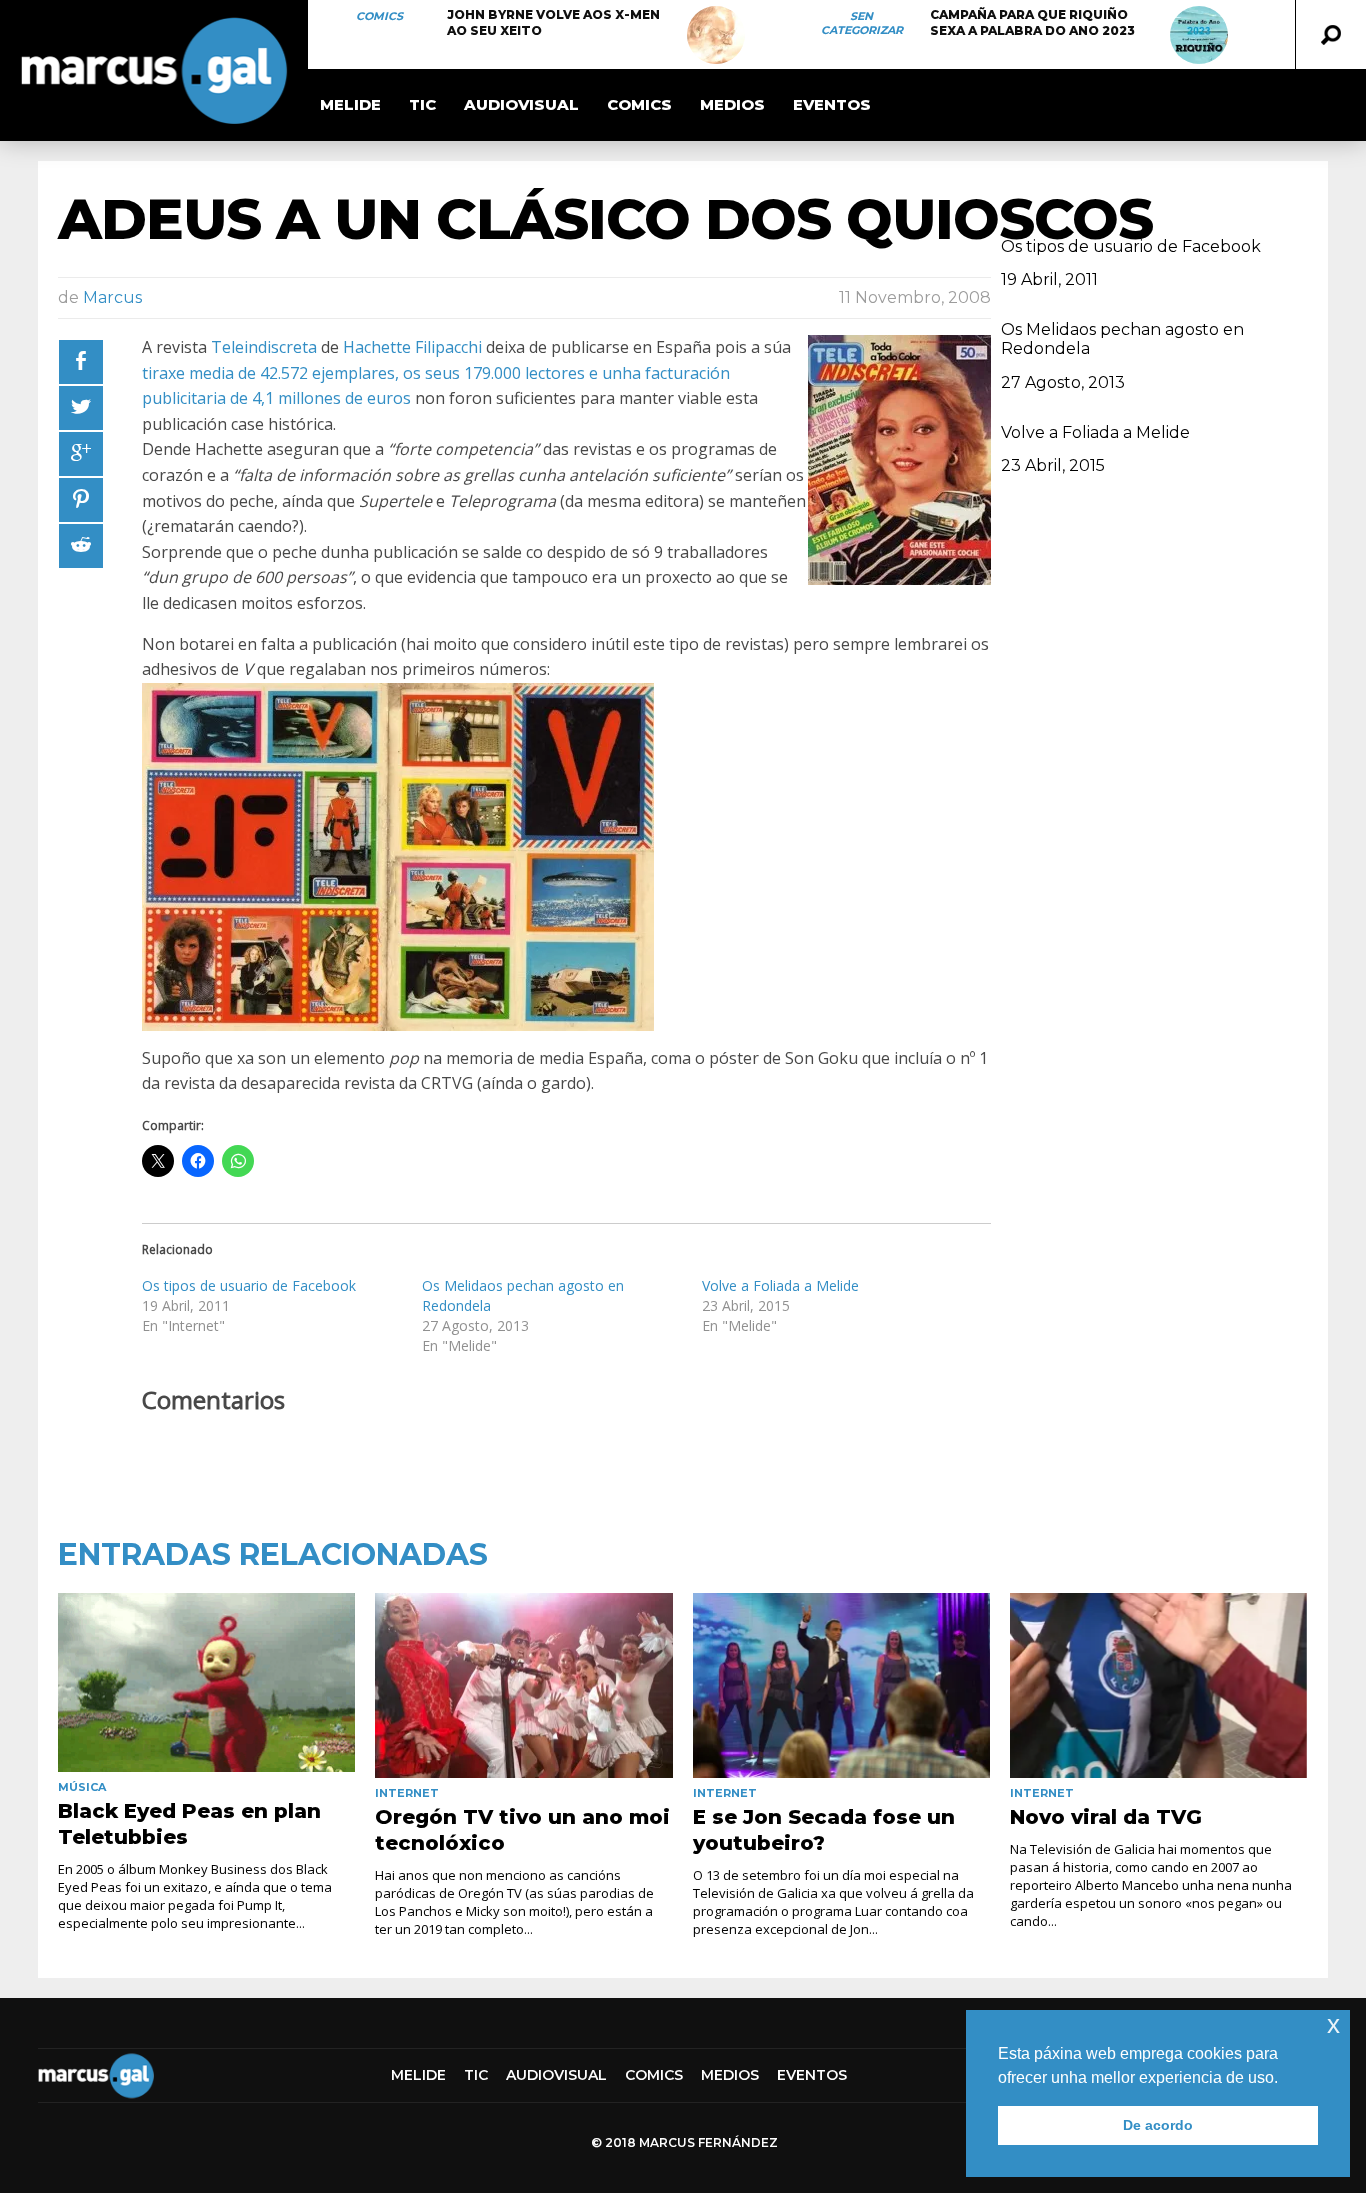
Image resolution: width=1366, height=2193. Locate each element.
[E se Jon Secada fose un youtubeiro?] (841, 1686)
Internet (407, 1793)
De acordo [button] (1158, 2125)
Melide (350, 104)
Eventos (832, 104)
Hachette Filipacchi (412, 347)
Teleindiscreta (264, 347)
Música (82, 1787)
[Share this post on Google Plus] (81, 454)
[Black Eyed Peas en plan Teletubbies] (206, 1683)
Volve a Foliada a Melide (780, 1285)
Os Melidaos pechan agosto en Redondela (1122, 339)
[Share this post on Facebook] (81, 362)
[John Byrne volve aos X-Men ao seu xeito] (716, 35)
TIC (422, 104)
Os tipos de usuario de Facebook (249, 1285)
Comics (379, 16)
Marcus (112, 297)
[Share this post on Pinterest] (81, 500)
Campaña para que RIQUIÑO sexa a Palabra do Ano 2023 (1032, 22)
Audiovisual (521, 104)
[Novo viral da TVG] (1158, 1686)
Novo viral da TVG (1106, 1817)
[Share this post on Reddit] (81, 546)
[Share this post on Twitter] (81, 408)
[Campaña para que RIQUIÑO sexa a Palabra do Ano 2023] (1199, 35)
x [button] (1333, 2024)
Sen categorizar (862, 23)
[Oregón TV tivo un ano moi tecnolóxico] (523, 1686)
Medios (732, 104)
